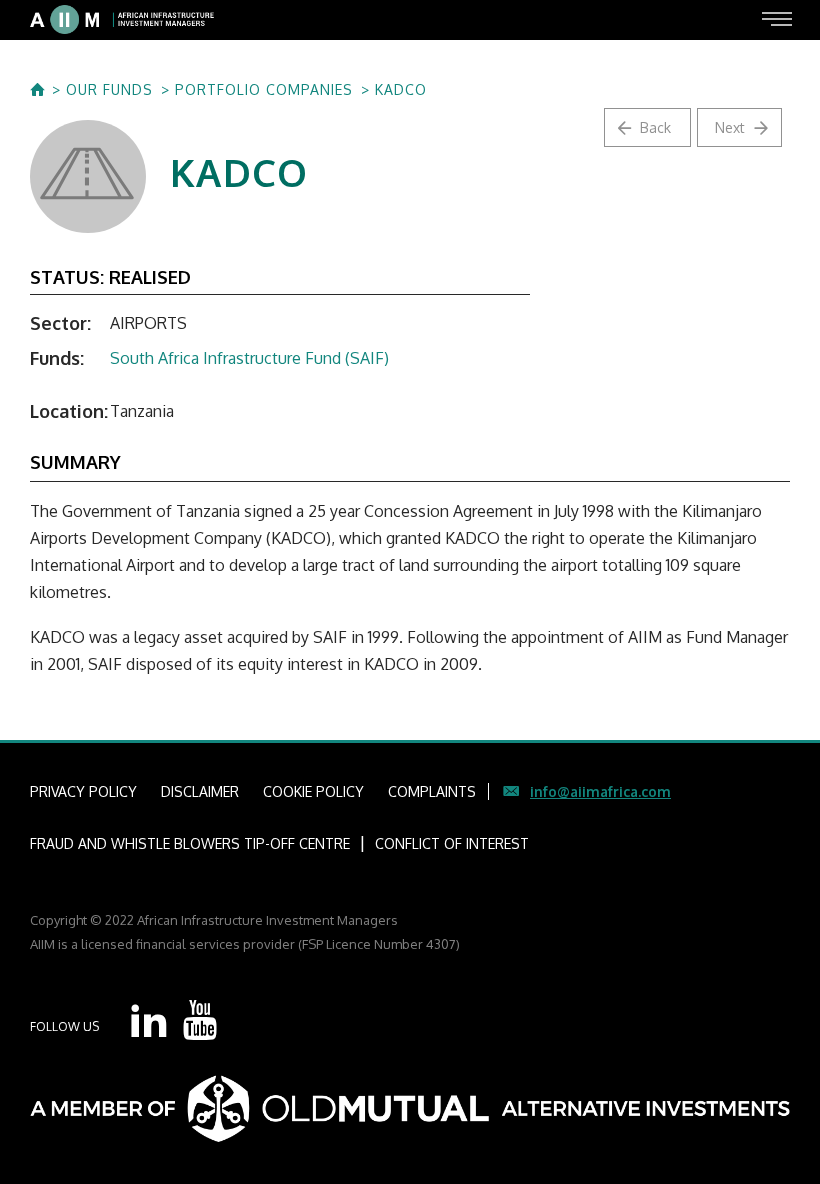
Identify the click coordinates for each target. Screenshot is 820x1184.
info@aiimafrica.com (600, 791)
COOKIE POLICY (313, 791)
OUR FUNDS (109, 90)
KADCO (401, 90)
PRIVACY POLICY (83, 791)
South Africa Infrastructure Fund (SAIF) (249, 358)
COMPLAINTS (432, 791)
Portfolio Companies (264, 90)
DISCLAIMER (200, 791)
